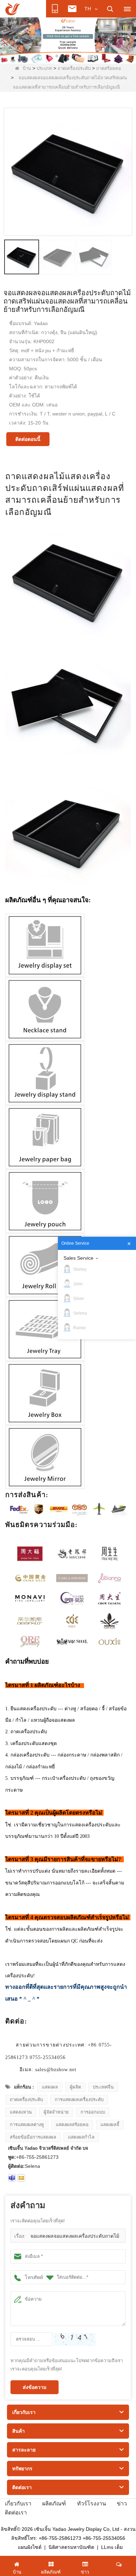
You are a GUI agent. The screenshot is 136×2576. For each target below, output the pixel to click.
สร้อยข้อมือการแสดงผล (33, 2137)
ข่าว (122, 2504)
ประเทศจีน (103, 2087)
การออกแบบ (93, 2112)
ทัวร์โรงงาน (92, 2504)
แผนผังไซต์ (30, 2547)
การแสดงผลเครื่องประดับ (79, 2099)
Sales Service (78, 1258)
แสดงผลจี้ (110, 2125)
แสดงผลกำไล (81, 2137)
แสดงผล (50, 2087)
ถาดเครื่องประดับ (74, 68)
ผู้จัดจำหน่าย (56, 2112)
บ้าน (27, 68)
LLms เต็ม (112, 2547)
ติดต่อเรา (16, 2513)
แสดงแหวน (21, 2112)
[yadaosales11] (12, 2178)
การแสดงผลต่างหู (27, 2125)
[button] (57, 56)
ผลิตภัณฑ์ (54, 2504)
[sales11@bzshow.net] (21, 2178)
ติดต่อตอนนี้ (28, 439)
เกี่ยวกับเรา (18, 2504)
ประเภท (44, 68)
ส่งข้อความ (35, 2387)
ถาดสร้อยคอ (109, 68)
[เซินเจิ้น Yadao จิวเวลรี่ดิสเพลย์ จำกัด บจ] (13, 9)
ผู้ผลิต (75, 2087)
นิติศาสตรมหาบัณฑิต (71, 2547)
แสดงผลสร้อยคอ (72, 2125)
